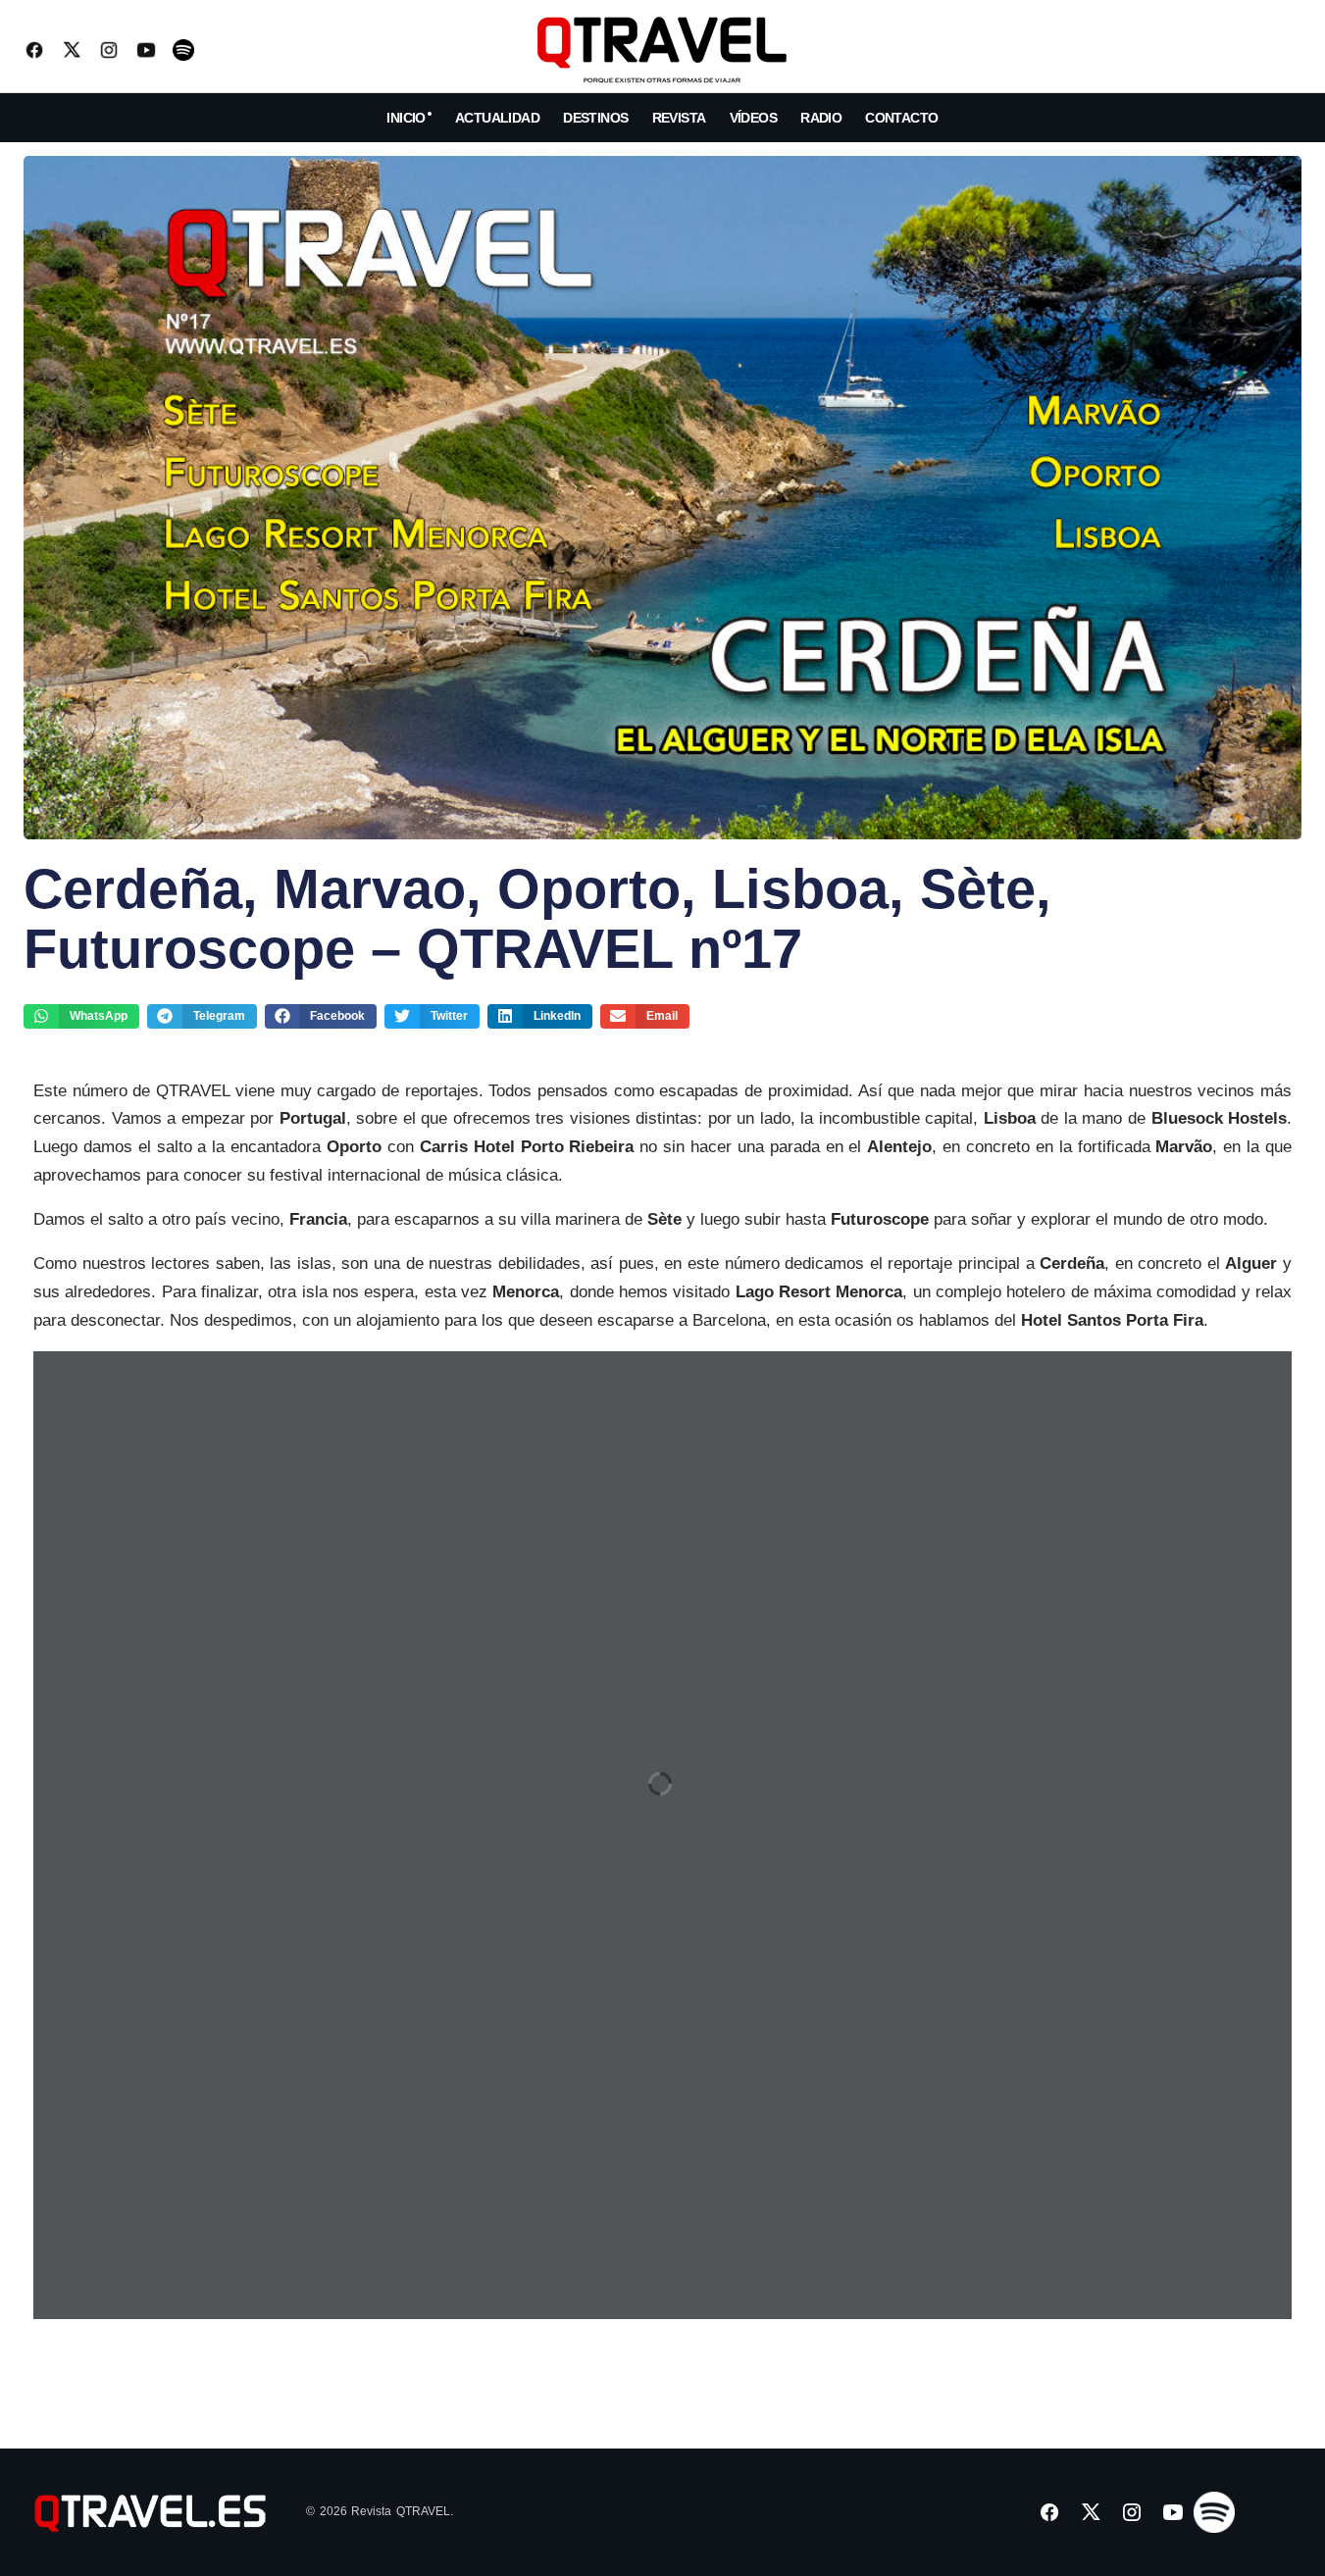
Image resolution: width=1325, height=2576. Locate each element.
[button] (1286, 50)
